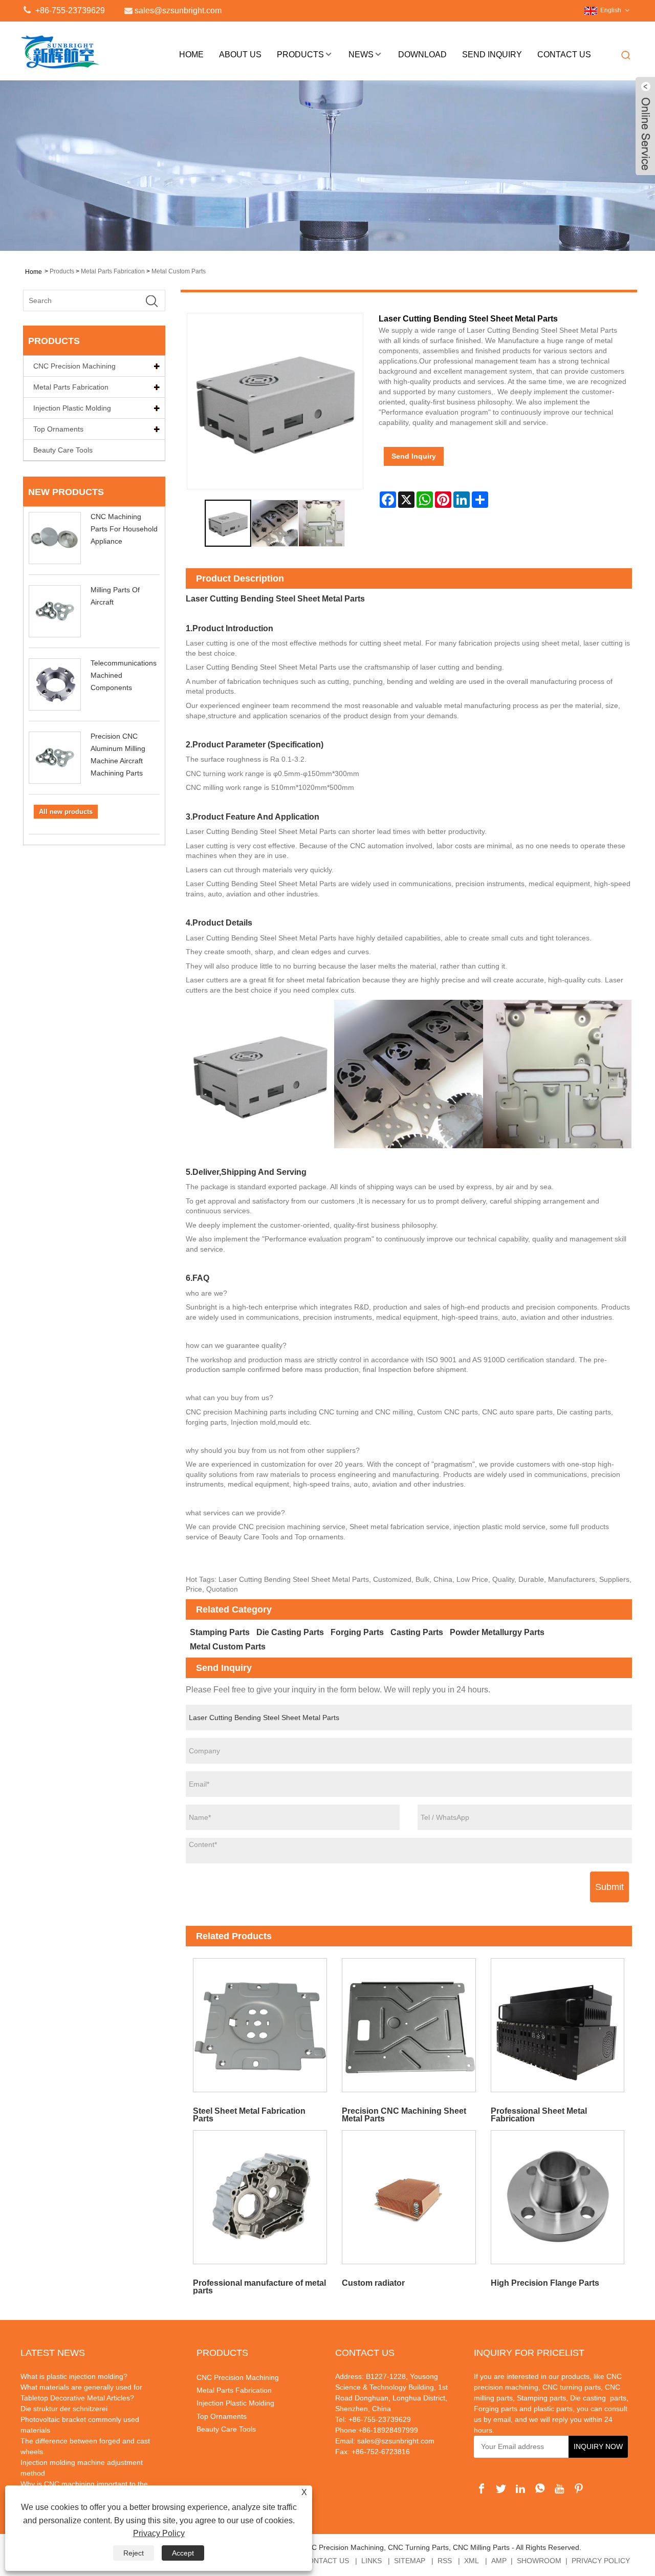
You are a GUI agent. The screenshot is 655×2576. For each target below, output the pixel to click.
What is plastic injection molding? (74, 2376)
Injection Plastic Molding (72, 408)
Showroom (539, 2561)
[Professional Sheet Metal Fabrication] (558, 2025)
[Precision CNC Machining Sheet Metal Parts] (409, 2025)
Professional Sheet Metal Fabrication (539, 2115)
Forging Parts (357, 1632)
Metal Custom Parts (179, 271)
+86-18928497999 (388, 2430)
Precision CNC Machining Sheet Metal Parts (404, 2115)
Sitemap (410, 2561)
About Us (240, 55)
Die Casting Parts (290, 1632)
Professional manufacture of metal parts (259, 2287)
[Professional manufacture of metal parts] (260, 2197)
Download (422, 55)
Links (372, 2561)
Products (300, 55)
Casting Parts (417, 1632)
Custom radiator (373, 2283)
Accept (183, 2553)
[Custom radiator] (409, 2197)
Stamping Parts (220, 1632)
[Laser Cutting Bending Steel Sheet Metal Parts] (228, 523)
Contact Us (564, 55)
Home (191, 55)
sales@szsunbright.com (396, 2441)
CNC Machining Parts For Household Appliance (124, 529)
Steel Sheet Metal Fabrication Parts (249, 2115)
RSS (445, 2561)
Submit (609, 1887)
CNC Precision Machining (74, 366)
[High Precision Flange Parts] (558, 2197)
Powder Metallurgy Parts (497, 1632)
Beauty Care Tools (63, 450)
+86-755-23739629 (69, 10)
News (361, 55)
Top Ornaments (58, 429)
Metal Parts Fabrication (113, 271)
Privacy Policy (601, 2561)
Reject (134, 2553)
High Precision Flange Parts (545, 2283)
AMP (499, 2561)
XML (472, 2561)
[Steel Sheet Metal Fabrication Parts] (260, 2025)
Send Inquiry (492, 55)
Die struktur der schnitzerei (64, 2409)
